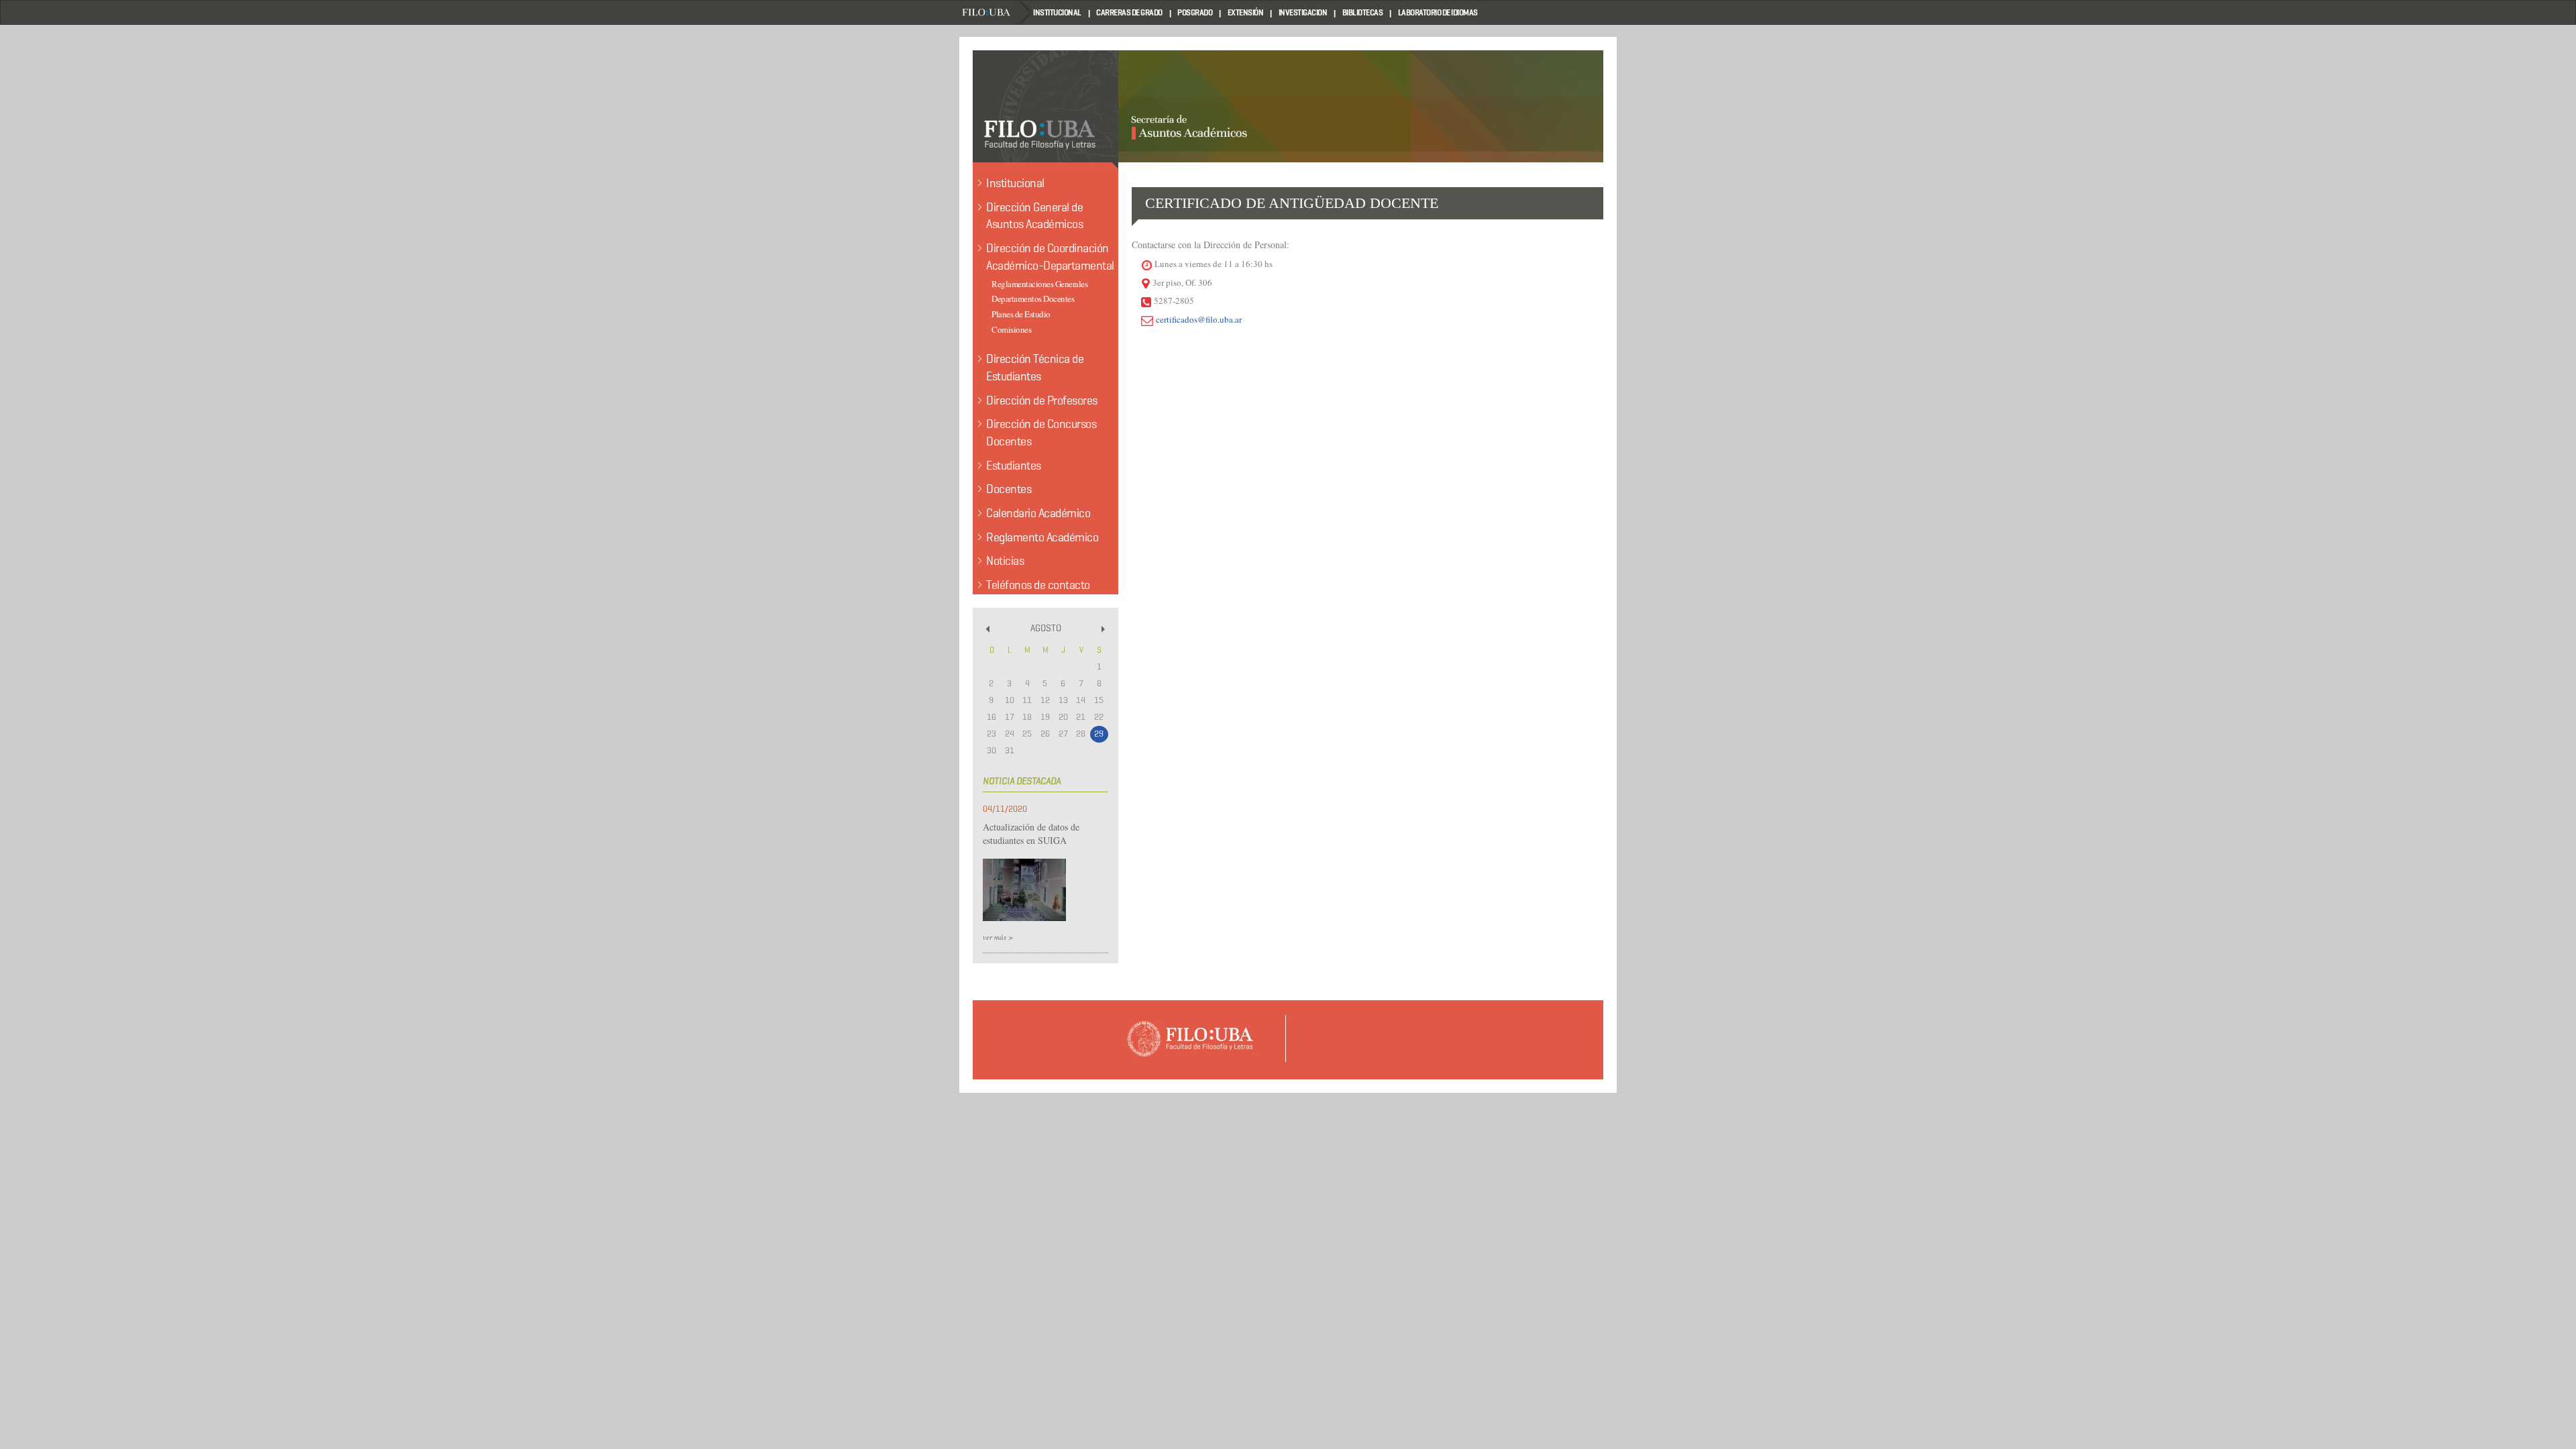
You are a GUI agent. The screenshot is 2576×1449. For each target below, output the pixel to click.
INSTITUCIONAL (1057, 12)
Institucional (1015, 183)
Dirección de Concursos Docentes (1041, 433)
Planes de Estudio (1021, 314)
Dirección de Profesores (1042, 400)
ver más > (998, 937)
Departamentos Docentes (1033, 299)
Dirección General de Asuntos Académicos (1034, 216)
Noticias (1005, 561)
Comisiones (1011, 329)
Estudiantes (1014, 466)
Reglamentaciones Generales (1039, 284)
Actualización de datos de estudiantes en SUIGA (1031, 834)
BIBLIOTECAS (1363, 12)
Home (996, 12)
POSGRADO (1195, 12)
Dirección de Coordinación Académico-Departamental (1050, 257)
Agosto (1046, 628)
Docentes (1009, 489)
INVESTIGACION (1303, 12)
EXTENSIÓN (1246, 12)
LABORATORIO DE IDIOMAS (1438, 12)
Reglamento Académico (1042, 537)
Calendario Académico (1038, 513)
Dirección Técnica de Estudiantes (1035, 368)
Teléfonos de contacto (1038, 585)
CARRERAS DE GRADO (1129, 12)
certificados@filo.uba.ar (1199, 319)
